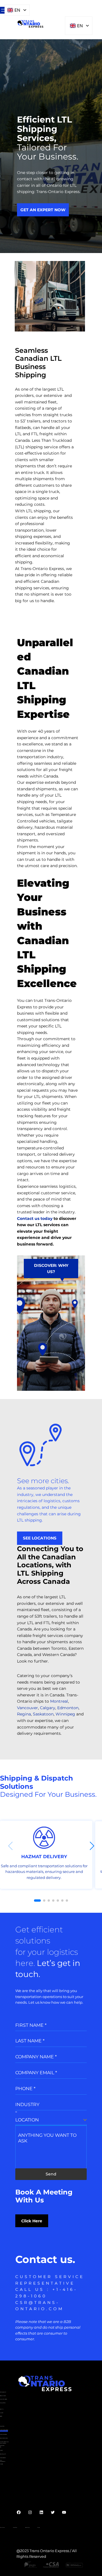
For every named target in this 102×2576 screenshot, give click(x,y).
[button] (92, 1846)
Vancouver (27, 1708)
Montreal (59, 1701)
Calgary (48, 1708)
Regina (24, 1714)
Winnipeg (65, 1714)
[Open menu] (3, 10)
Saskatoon (43, 1714)
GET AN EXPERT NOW (43, 210)
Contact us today (35, 1218)
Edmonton (68, 1708)
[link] (46, 1855)
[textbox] (49, 2120)
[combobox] (51, 2120)
